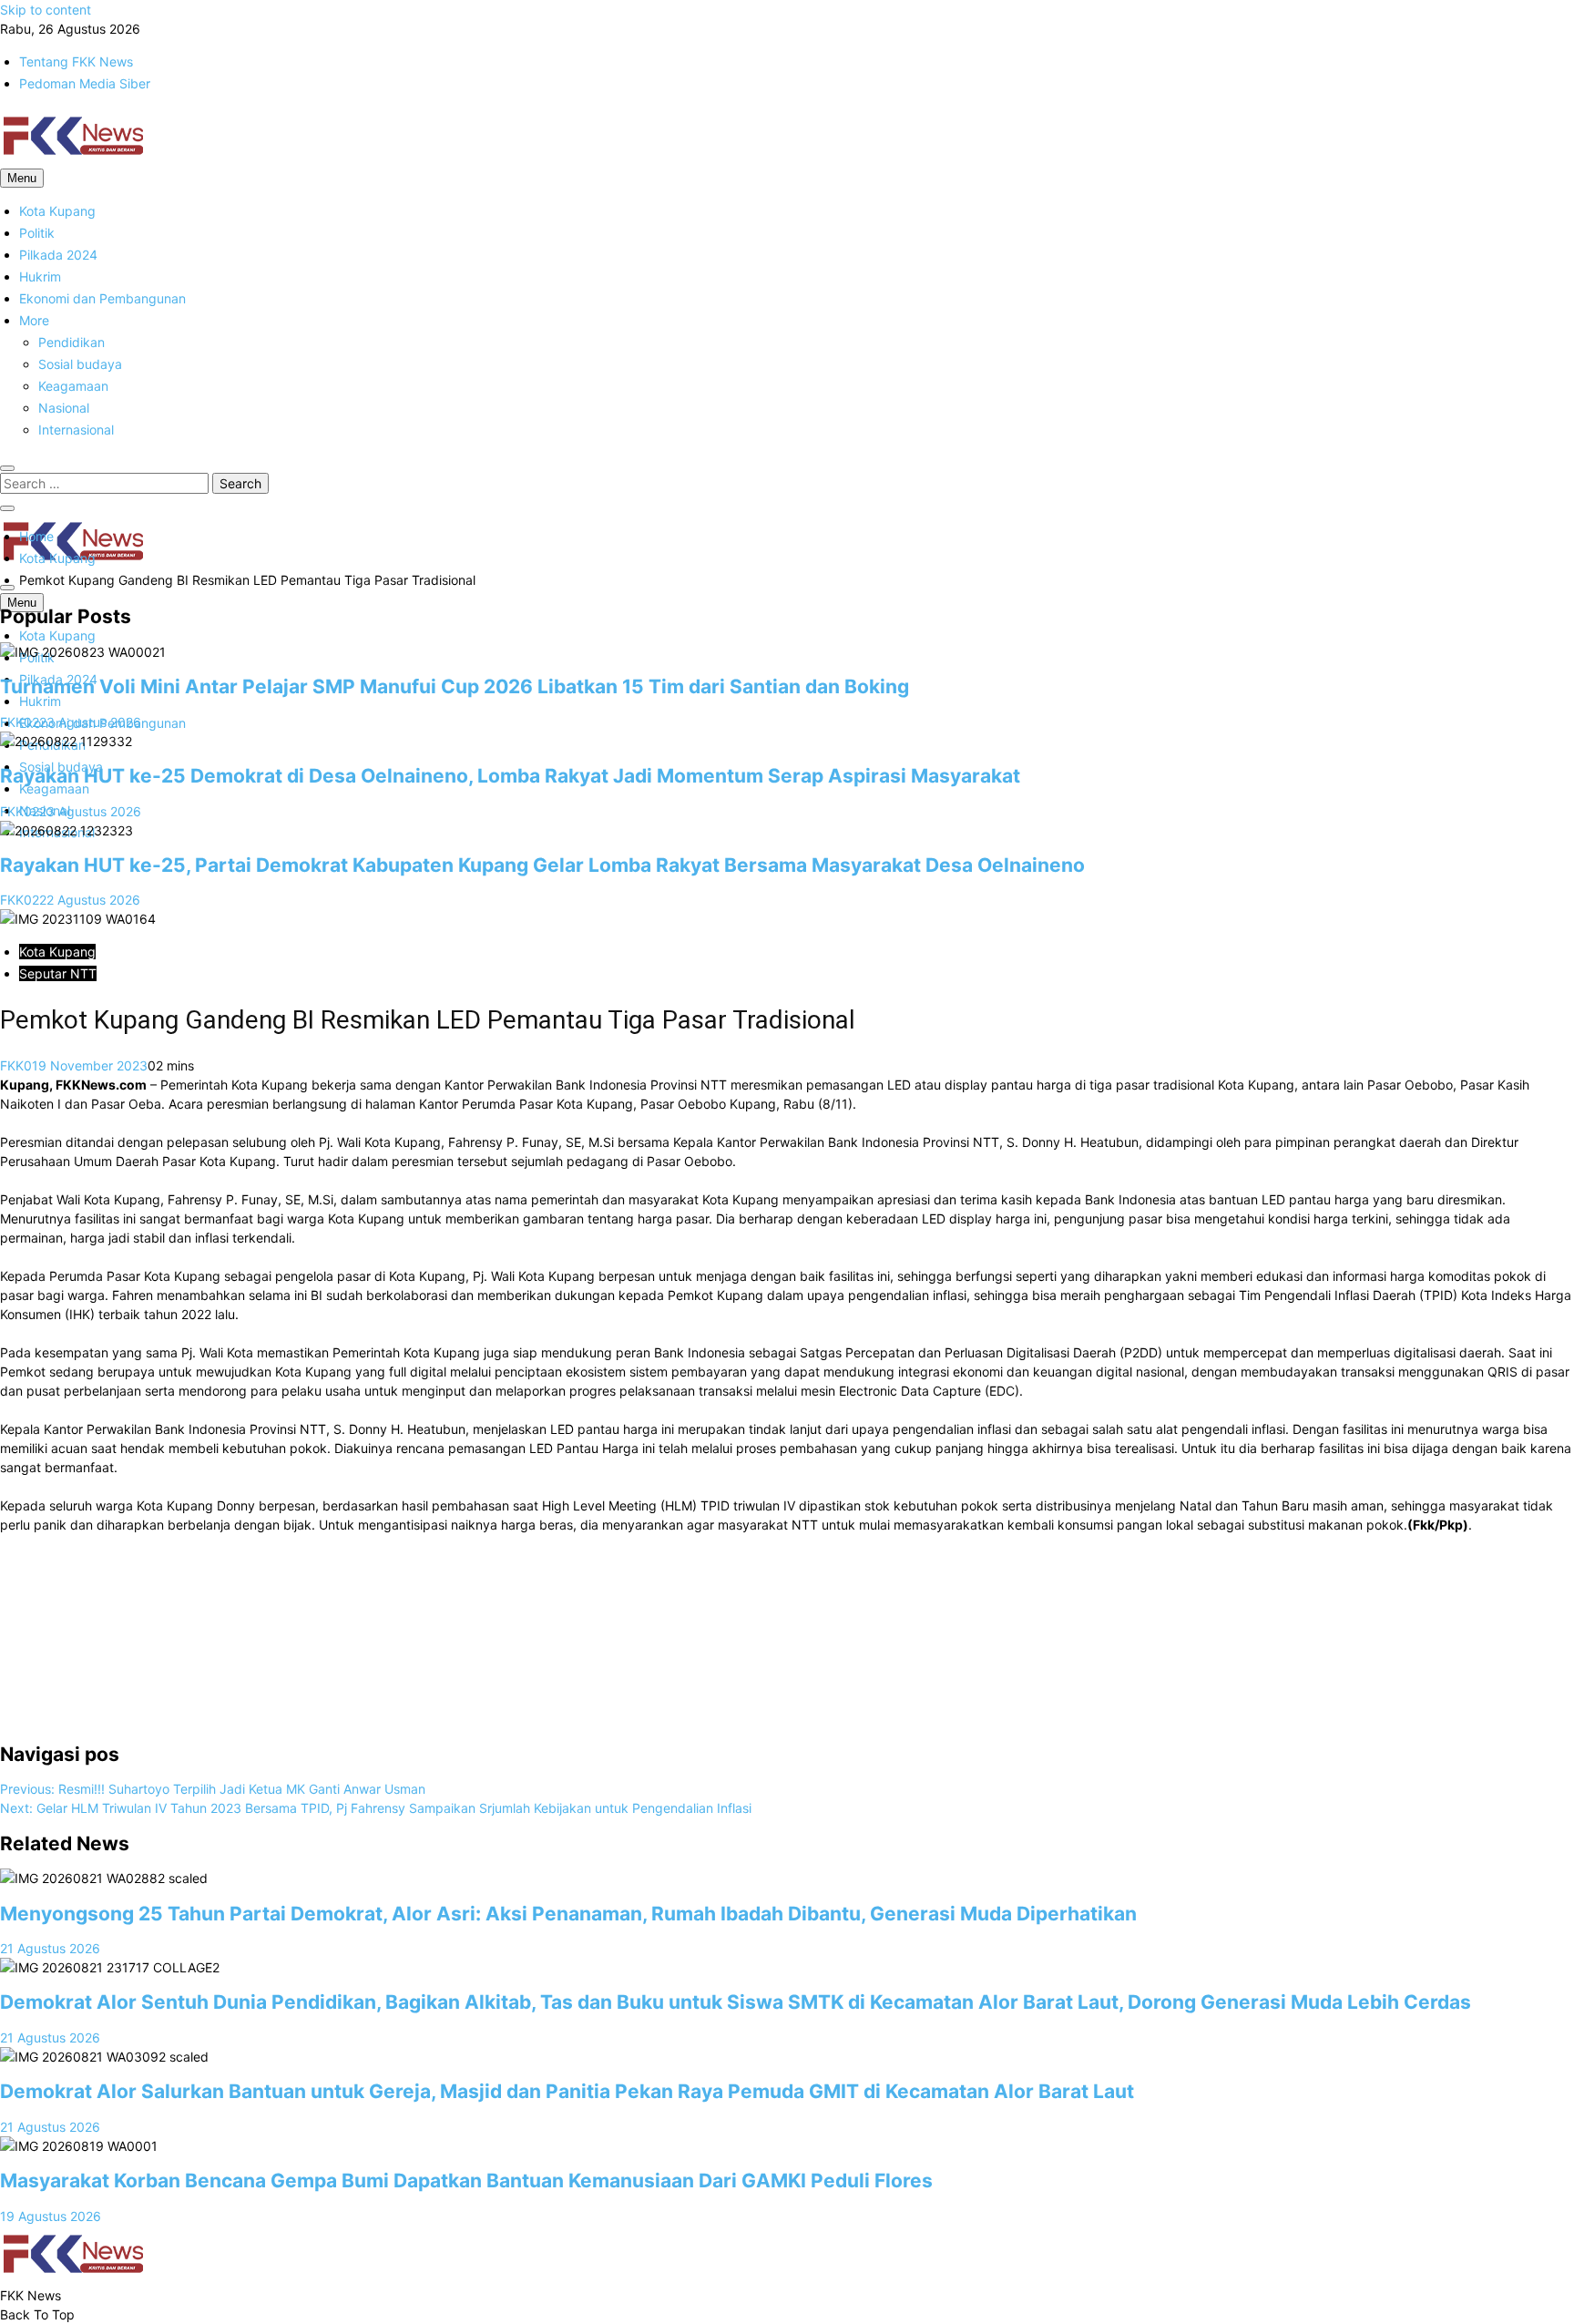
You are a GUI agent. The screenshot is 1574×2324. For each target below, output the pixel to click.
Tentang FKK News (76, 61)
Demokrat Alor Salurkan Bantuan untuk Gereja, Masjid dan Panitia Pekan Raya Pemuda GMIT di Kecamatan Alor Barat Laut (569, 2091)
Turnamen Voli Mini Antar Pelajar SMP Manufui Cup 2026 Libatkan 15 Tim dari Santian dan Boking (455, 686)
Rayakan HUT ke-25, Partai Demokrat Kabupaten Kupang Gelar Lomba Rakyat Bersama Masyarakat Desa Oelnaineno (542, 865)
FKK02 (20, 722)
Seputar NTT (58, 973)
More (34, 320)
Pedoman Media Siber (85, 83)
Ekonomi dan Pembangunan (102, 298)
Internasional (76, 430)
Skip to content (46, 10)
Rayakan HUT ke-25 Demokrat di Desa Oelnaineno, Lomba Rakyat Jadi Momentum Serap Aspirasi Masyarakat (510, 776)
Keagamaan (73, 386)
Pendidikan (72, 342)
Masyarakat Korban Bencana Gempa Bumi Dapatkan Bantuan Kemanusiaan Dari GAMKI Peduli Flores (466, 2181)
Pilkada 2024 (58, 255)
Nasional (64, 408)
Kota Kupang (57, 211)
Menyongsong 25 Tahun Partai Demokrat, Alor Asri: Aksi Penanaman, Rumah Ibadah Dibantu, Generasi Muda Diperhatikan (568, 1914)
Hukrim (40, 276)
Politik (37, 233)
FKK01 (19, 1065)
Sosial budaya (80, 364)
